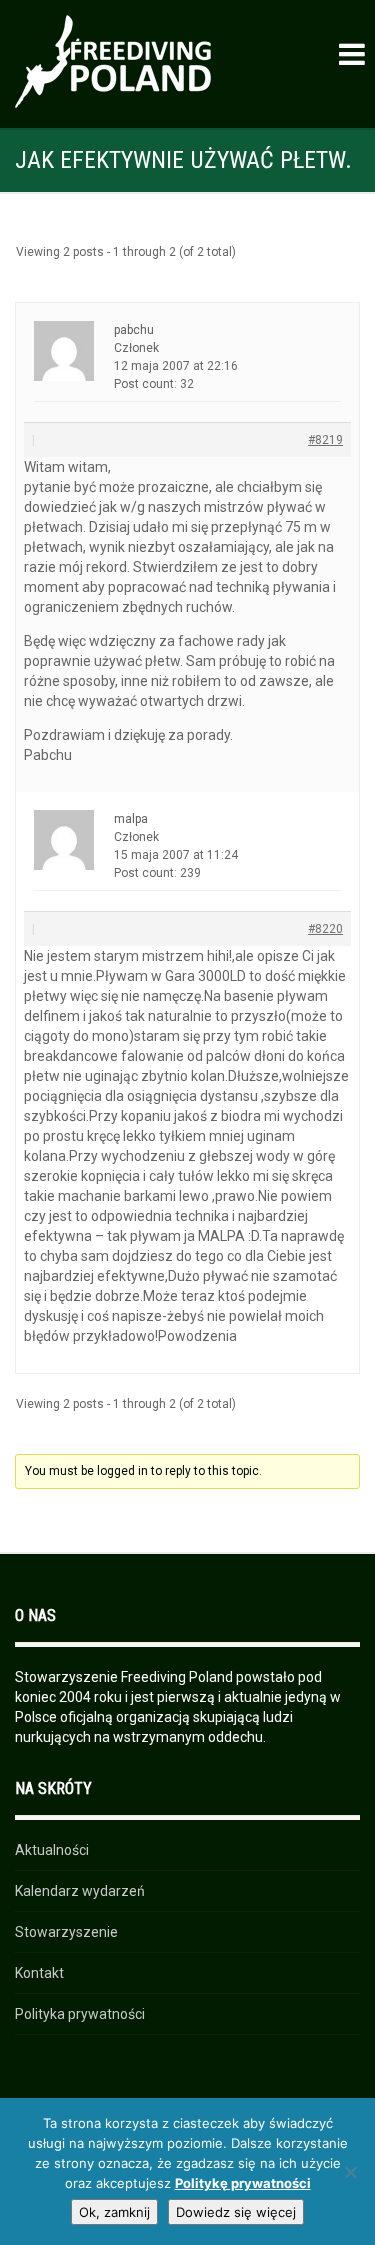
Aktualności (52, 1850)
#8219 (325, 440)
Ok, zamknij (114, 2212)
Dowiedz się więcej (236, 2212)
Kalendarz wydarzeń (80, 1891)
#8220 (325, 929)
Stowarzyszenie (66, 1932)
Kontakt (39, 1973)
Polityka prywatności (80, 2014)
